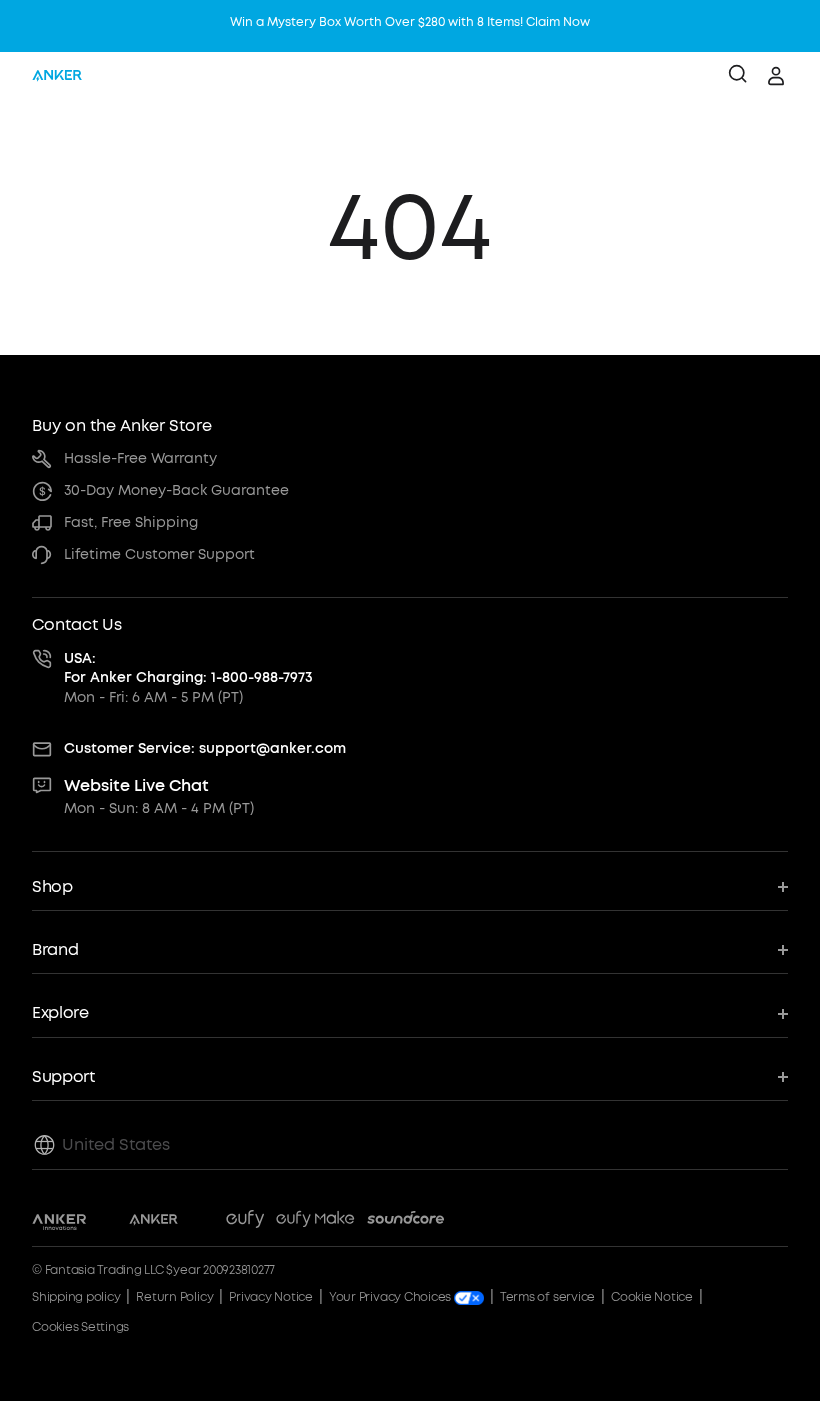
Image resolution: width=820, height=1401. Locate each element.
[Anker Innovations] (59, 1222)
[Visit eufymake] (315, 1222)
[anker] (57, 76)
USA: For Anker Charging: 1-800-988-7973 (188, 668)
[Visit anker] (153, 1222)
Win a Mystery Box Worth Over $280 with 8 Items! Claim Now (410, 22)
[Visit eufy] (245, 1222)
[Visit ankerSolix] (202, 1222)
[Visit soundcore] (405, 1222)
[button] (410, 887)
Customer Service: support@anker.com (205, 748)
